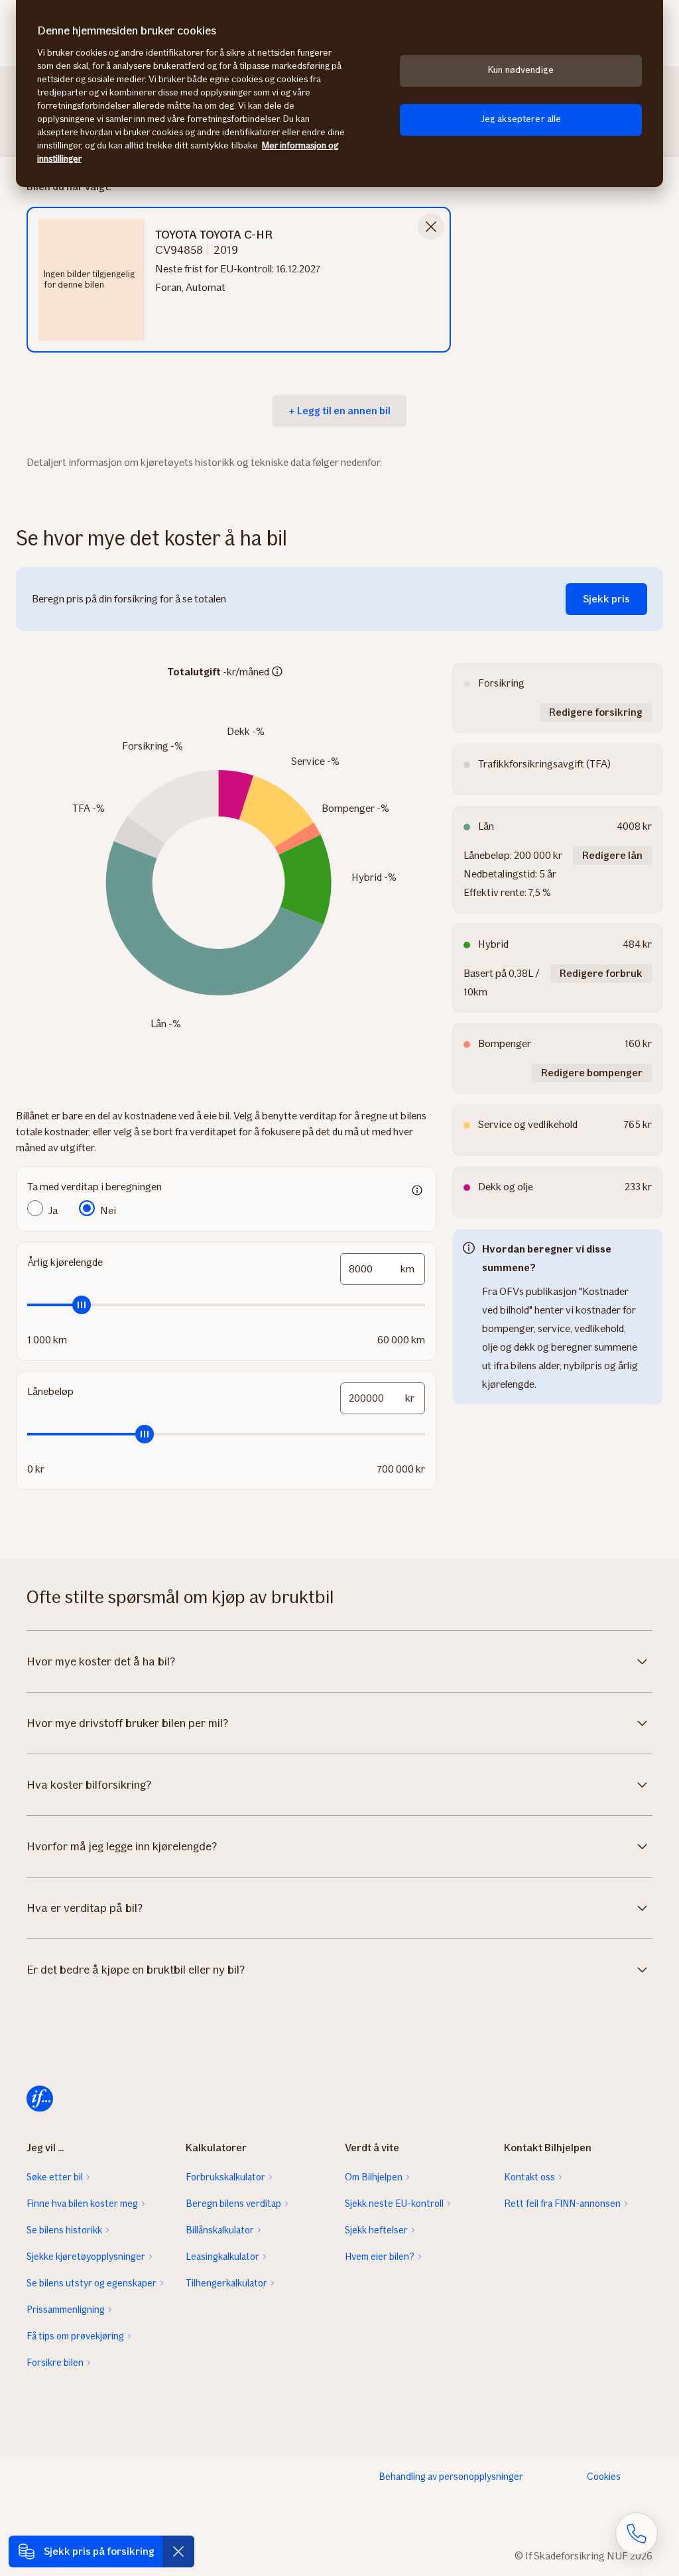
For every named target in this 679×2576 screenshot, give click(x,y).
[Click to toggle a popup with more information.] (277, 673)
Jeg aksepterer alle (521, 119)
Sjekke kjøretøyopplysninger (86, 2257)
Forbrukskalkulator (225, 2177)
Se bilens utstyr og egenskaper (92, 2283)
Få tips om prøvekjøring (75, 2336)
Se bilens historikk (64, 2230)
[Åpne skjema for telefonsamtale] (637, 2534)
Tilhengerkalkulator (226, 2283)
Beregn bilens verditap (233, 2204)
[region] (339, 93)
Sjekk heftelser (376, 2230)
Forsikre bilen (55, 2363)
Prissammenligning (66, 2310)
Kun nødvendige (521, 70)
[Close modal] (431, 227)
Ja (53, 1210)
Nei (108, 1210)
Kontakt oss (529, 2177)
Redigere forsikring (596, 712)
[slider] (226, 1305)
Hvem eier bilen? (380, 2257)
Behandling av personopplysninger (451, 2477)
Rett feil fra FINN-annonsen (562, 2204)
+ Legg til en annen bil (339, 411)
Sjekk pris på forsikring (99, 2551)
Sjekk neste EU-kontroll (394, 2204)
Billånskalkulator (220, 2230)
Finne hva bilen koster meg (82, 2204)
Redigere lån (612, 855)
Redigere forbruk (601, 973)
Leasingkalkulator (222, 2257)
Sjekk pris (606, 599)
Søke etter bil (55, 2177)
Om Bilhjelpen (374, 2177)
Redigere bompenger (592, 1073)
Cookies (604, 2477)
